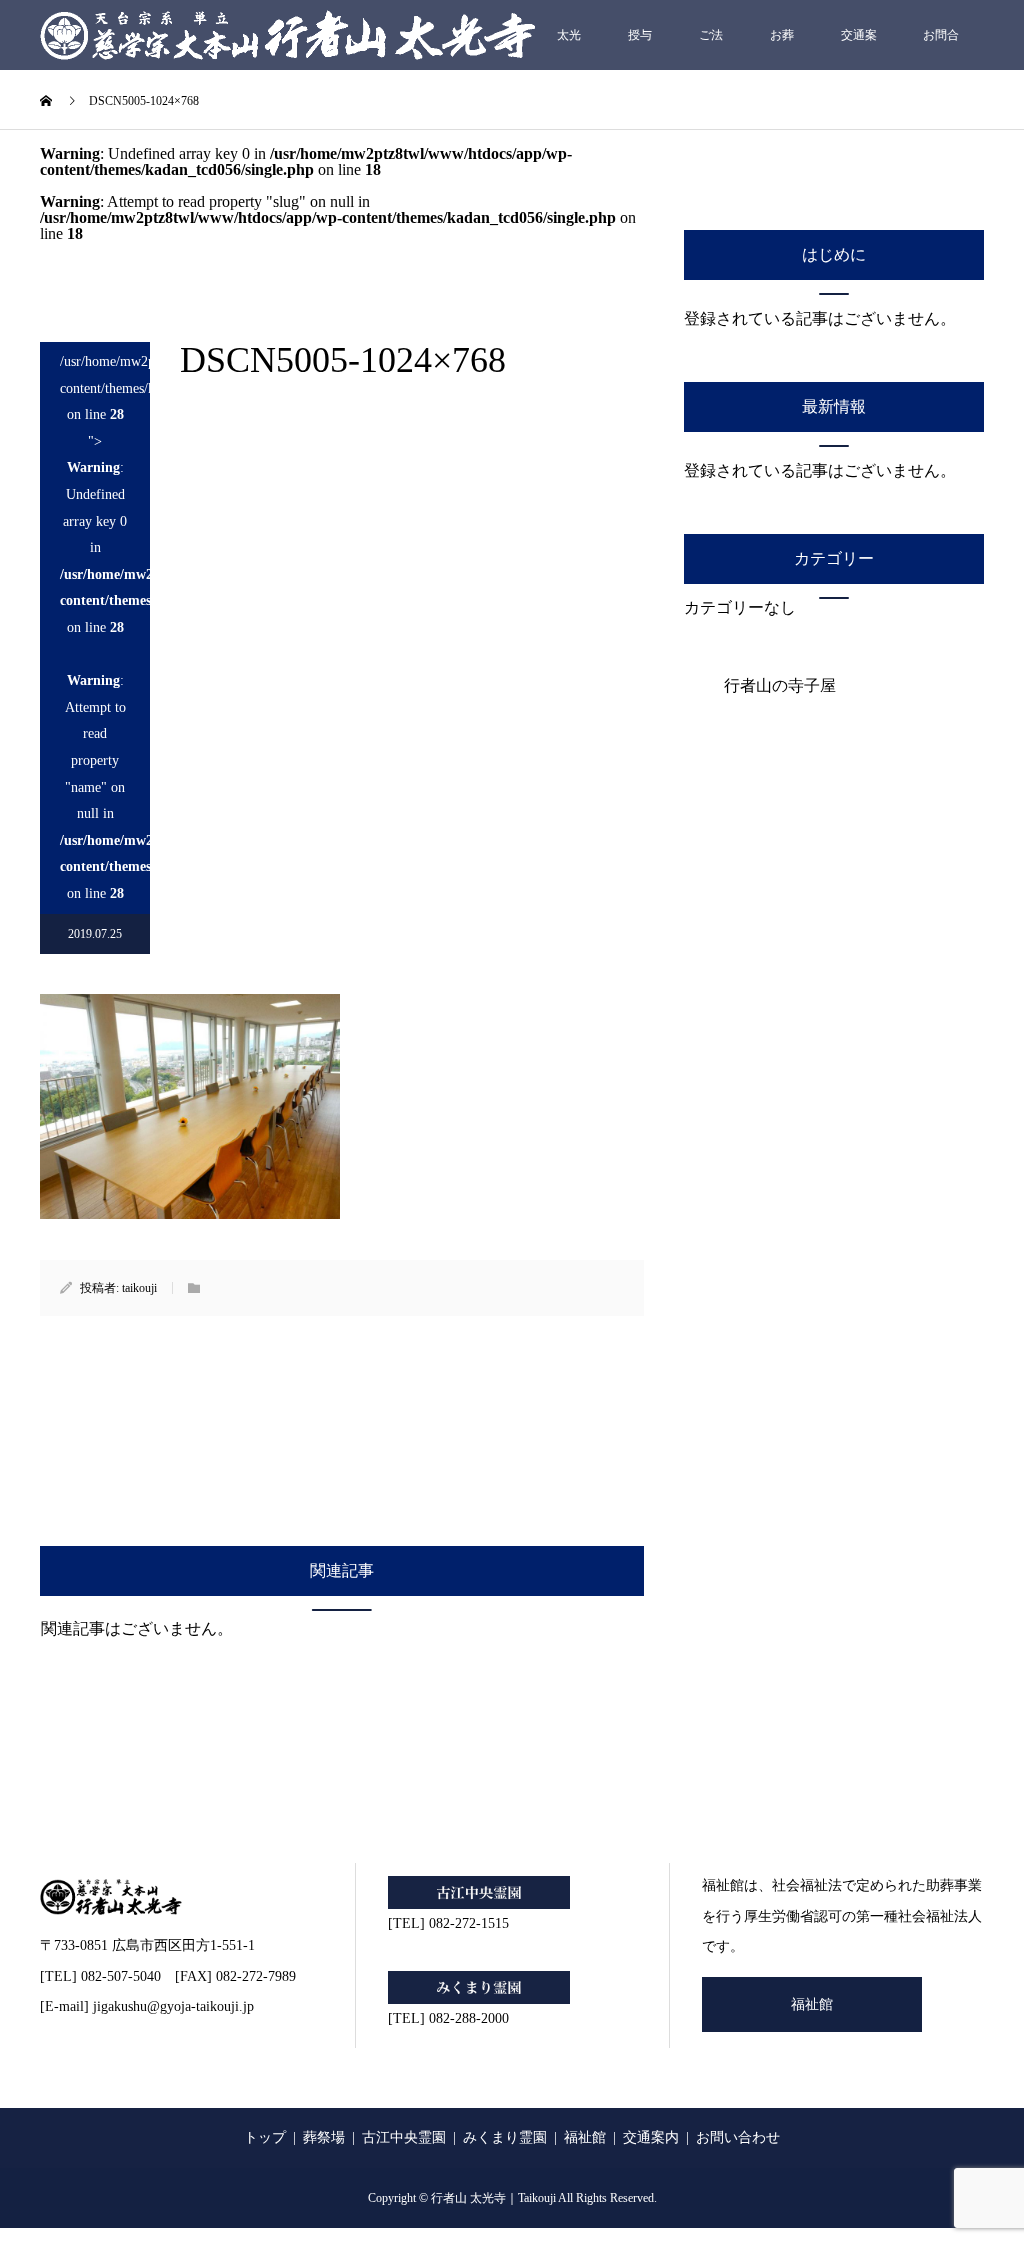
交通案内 (859, 49)
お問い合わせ (738, 2137)
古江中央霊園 (404, 2137)
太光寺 (569, 49)
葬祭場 (324, 2137)
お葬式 (782, 49)
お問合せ (941, 49)
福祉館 (812, 2004)
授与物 (640, 49)
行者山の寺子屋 (780, 685)
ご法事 (711, 49)
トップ (265, 2137)
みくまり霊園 (505, 2137)
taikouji (139, 1288)
